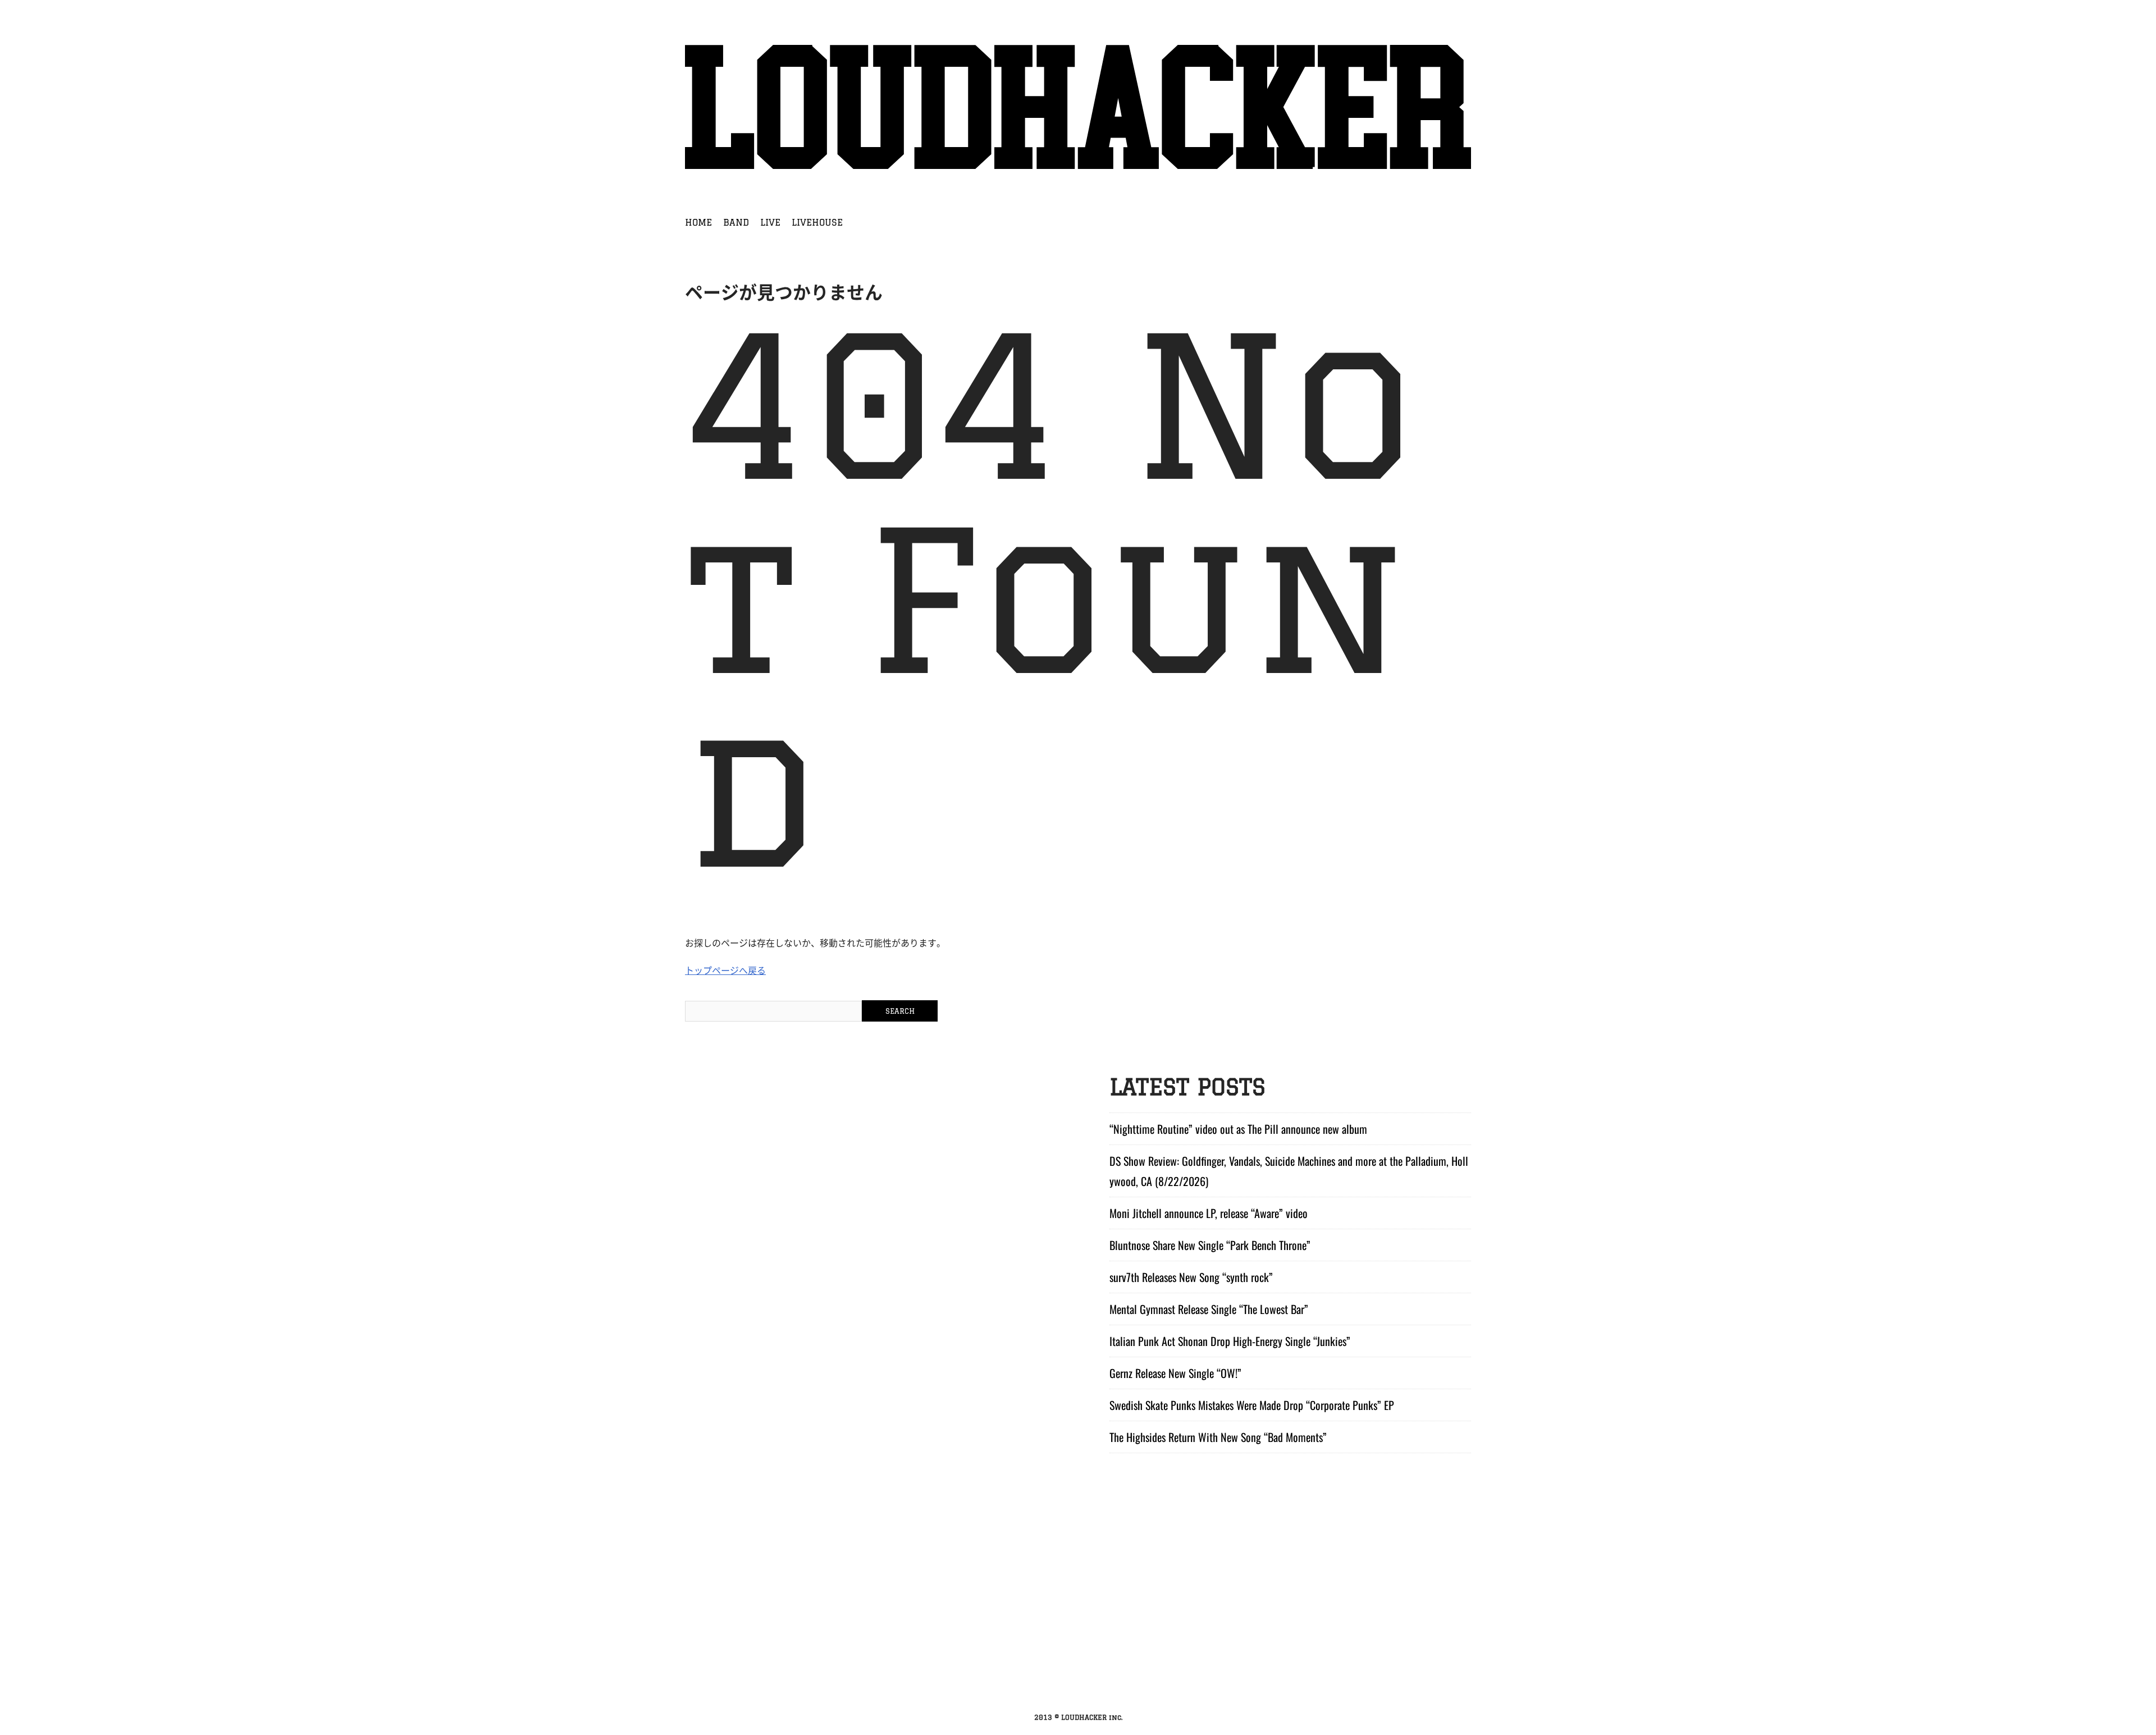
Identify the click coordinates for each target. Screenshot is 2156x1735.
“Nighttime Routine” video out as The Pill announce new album (1238, 1129)
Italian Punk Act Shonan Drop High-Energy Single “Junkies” (1230, 1341)
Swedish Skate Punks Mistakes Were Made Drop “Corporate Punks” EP (1252, 1405)
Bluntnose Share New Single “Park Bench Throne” (1210, 1245)
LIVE (770, 222)
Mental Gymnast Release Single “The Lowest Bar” (1209, 1309)
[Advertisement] (1078, 1622)
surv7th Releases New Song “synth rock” (1191, 1277)
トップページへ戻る (725, 970)
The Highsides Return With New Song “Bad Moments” (1218, 1437)
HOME (698, 222)
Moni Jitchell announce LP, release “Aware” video (1209, 1213)
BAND (736, 222)
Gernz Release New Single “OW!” (1175, 1373)
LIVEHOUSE (817, 222)
